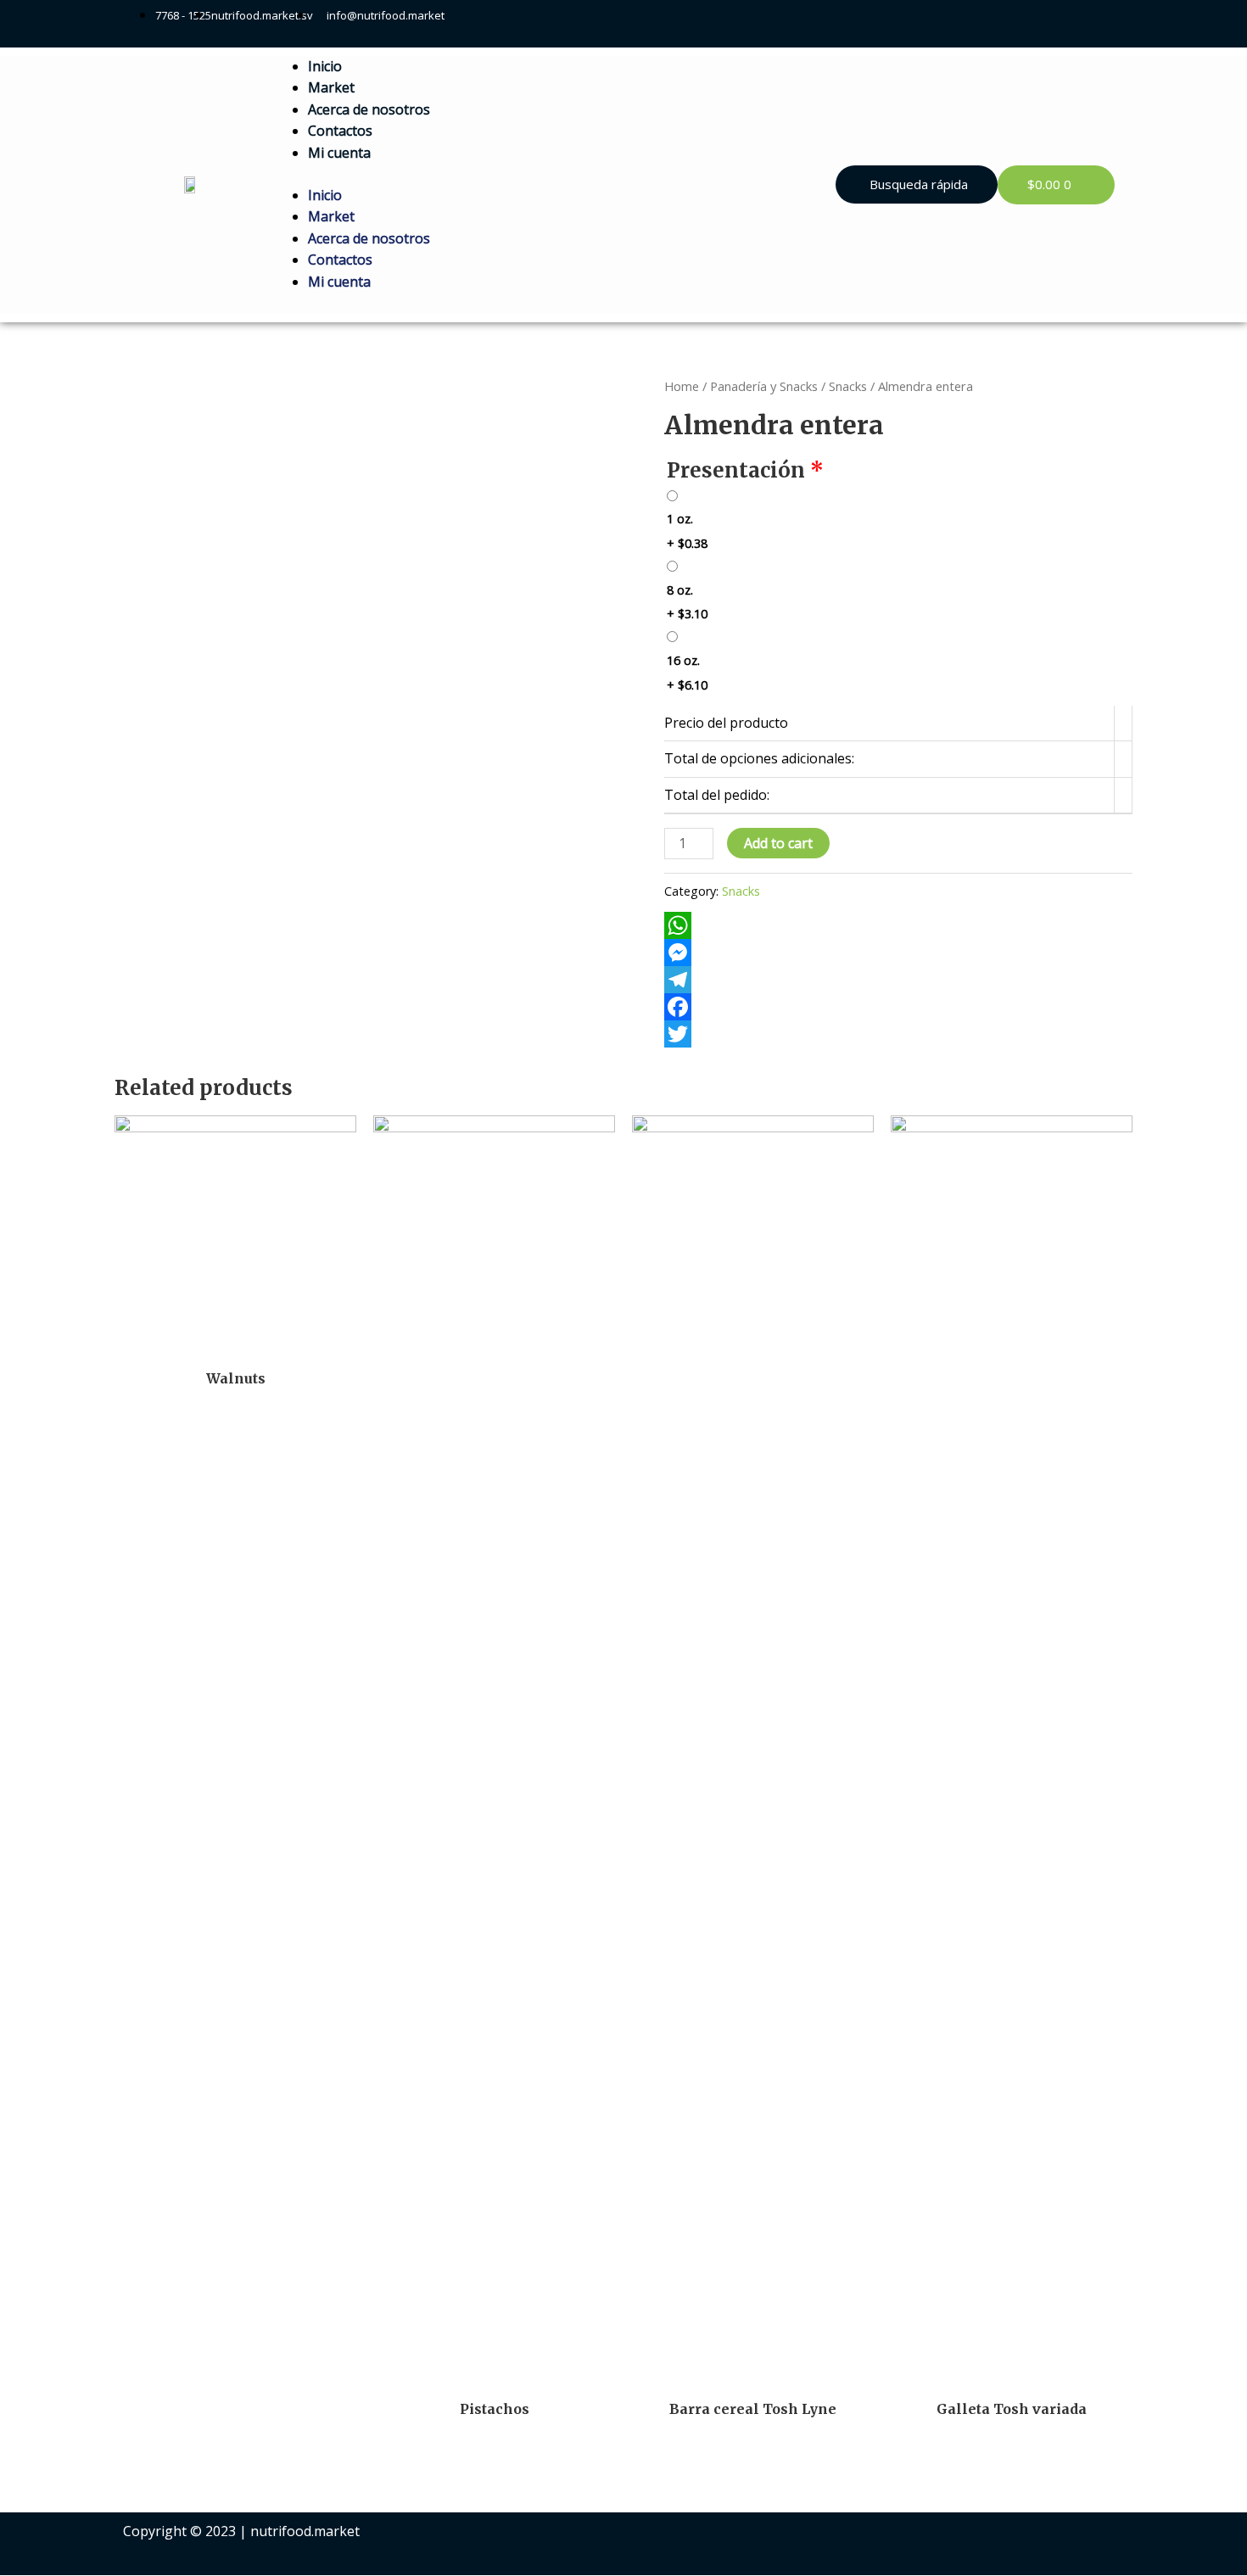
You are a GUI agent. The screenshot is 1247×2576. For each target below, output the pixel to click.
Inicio (325, 66)
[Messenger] (898, 953)
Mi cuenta (339, 153)
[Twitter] (898, 1034)
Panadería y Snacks (764, 386)
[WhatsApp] (898, 925)
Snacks (848, 386)
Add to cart (778, 843)
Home (682, 386)
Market (331, 87)
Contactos (340, 131)
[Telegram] (898, 980)
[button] (917, 184)
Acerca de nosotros (369, 109)
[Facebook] (898, 1007)
